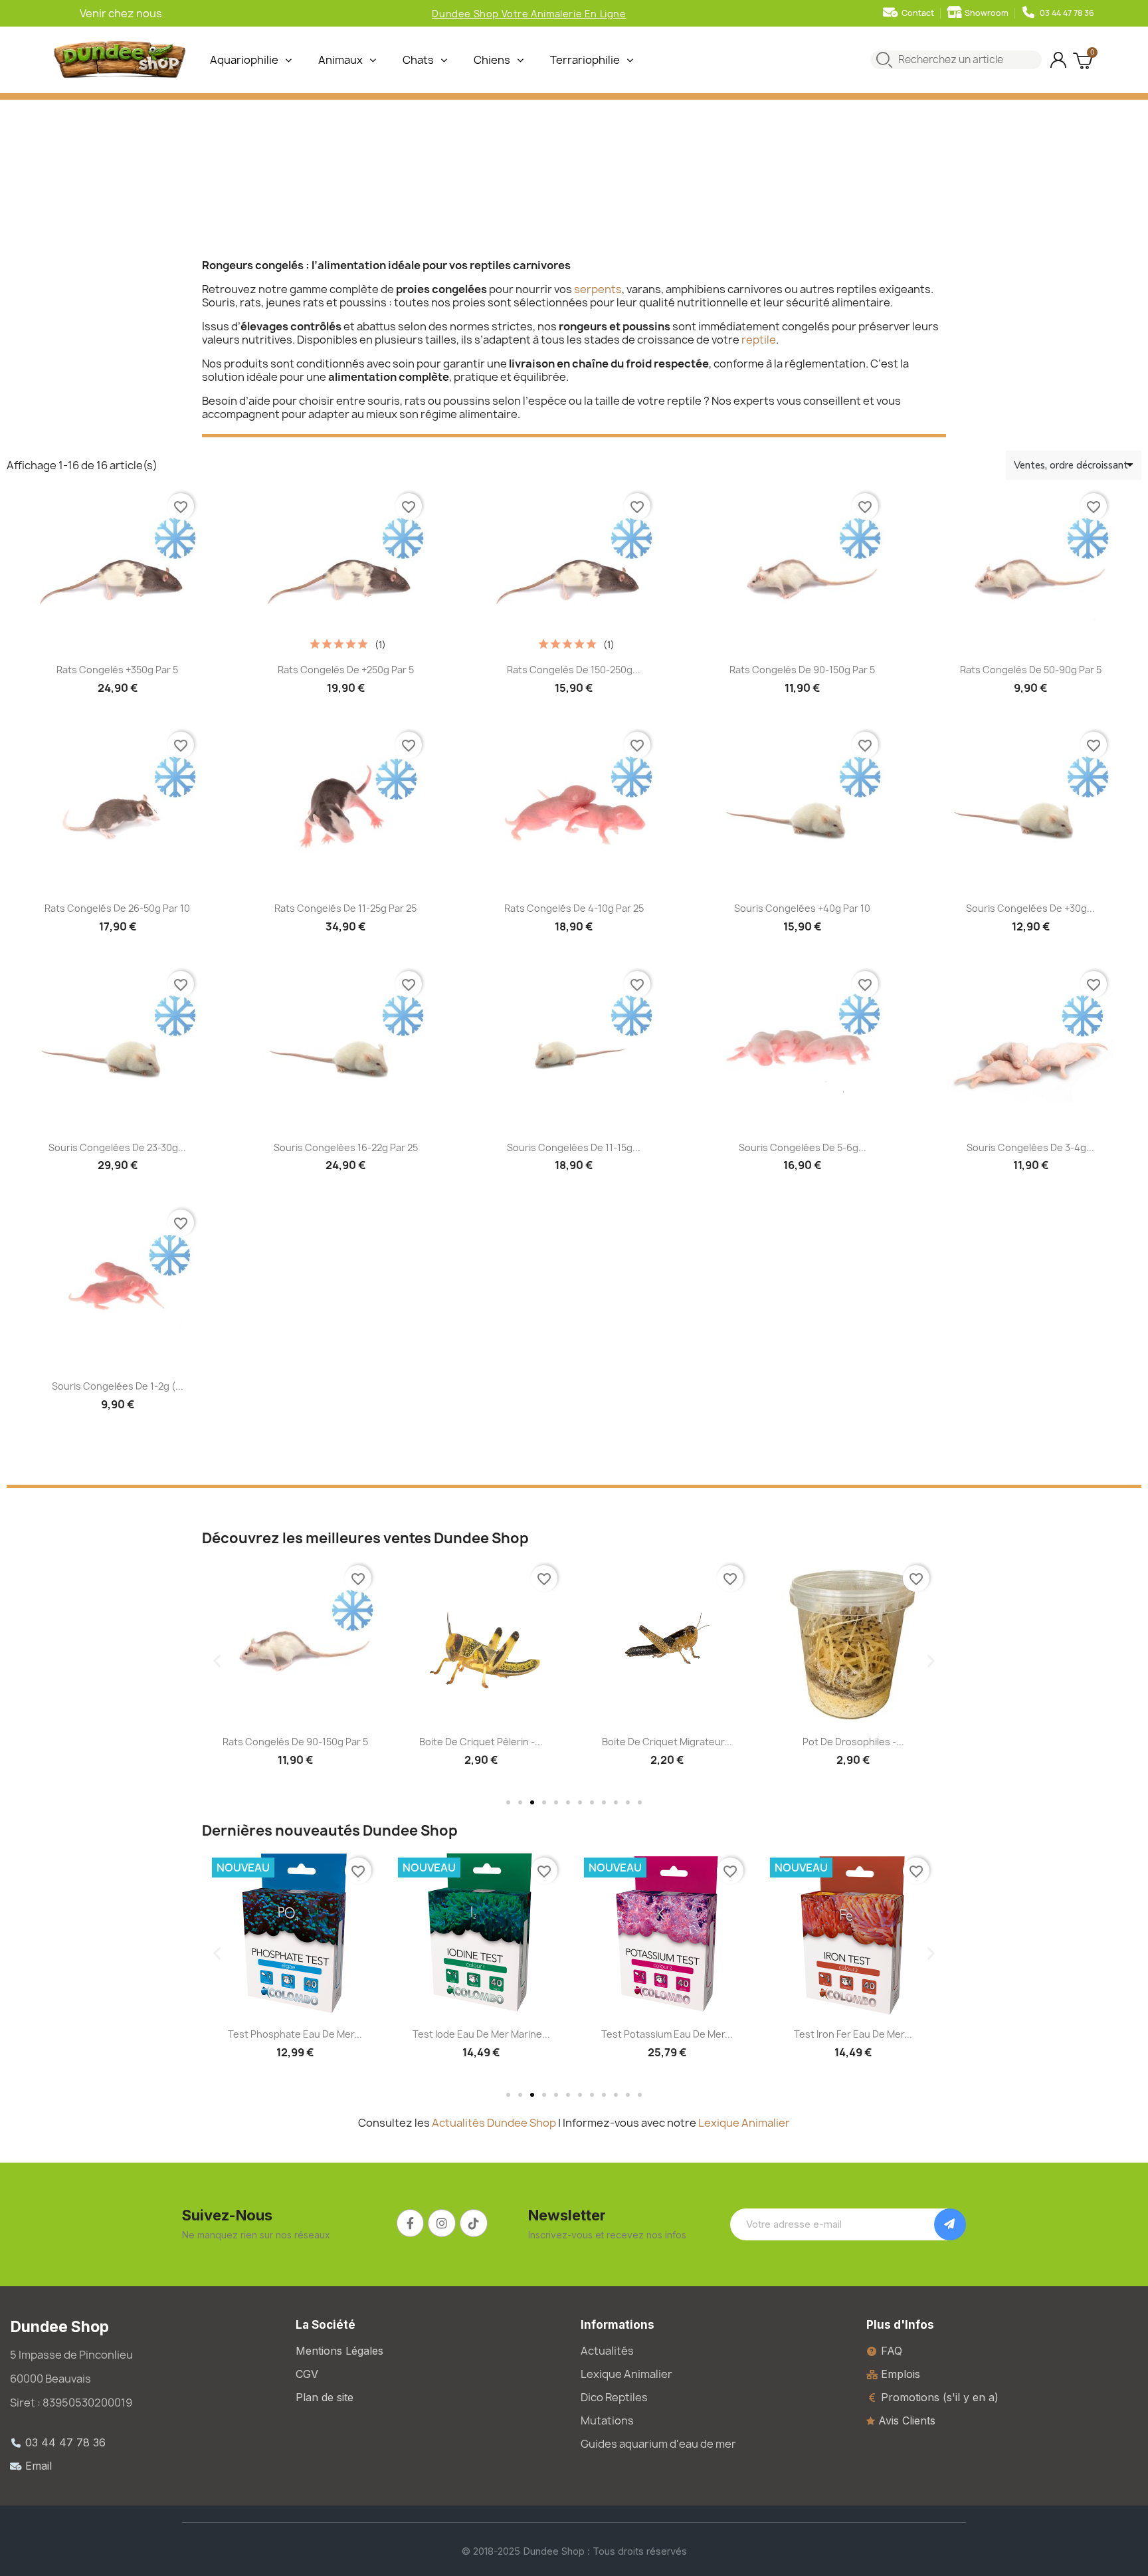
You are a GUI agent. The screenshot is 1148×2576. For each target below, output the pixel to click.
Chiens (492, 60)
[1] (950, 2224)
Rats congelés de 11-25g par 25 (345, 908)
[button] (217, 1661)
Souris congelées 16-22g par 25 (346, 1147)
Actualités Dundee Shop (494, 2123)
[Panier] (1084, 60)
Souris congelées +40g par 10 (802, 908)
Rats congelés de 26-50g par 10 (117, 908)
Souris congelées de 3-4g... (1030, 1147)
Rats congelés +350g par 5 (117, 670)
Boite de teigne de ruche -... (853, 1742)
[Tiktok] (474, 2223)
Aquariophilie (244, 60)
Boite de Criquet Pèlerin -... (295, 1742)
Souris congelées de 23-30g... (117, 1147)
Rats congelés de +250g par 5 (346, 670)
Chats (418, 60)
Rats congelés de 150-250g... (574, 670)
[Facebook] (411, 2223)
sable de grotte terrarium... (853, 2034)
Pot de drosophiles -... (667, 1742)
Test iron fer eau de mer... (667, 2034)
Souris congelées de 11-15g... (574, 1147)
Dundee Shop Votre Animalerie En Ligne (529, 14)
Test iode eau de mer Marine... (295, 2034)
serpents (598, 289)
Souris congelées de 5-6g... (803, 1147)
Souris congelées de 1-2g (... (118, 1386)
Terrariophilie (585, 60)
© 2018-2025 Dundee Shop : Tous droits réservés (574, 2551)
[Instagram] (442, 2223)
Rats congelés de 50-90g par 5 (1031, 670)
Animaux (340, 60)
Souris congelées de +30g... (1030, 908)
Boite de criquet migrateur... (481, 1742)
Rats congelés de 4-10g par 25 (574, 908)
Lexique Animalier (744, 2123)
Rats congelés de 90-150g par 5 (802, 670)
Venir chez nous (121, 13)
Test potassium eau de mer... (481, 2034)
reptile (759, 340)
